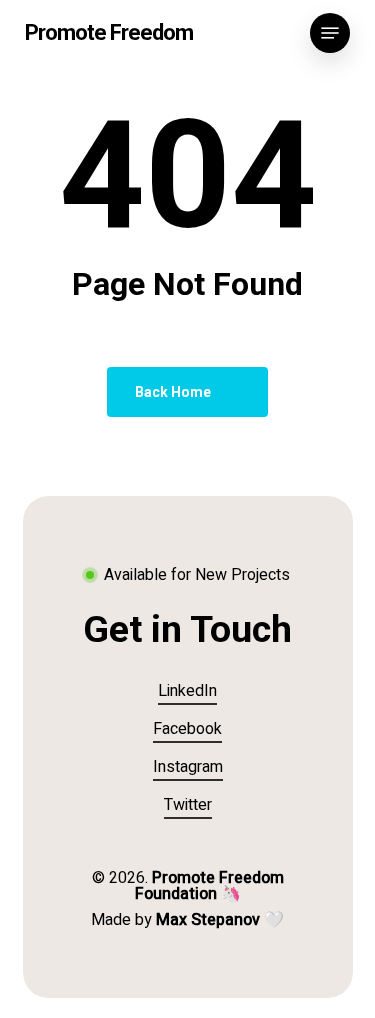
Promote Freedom (109, 33)
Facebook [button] (187, 729)
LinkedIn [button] (187, 691)
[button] (330, 33)
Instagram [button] (188, 767)
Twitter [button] (188, 805)
